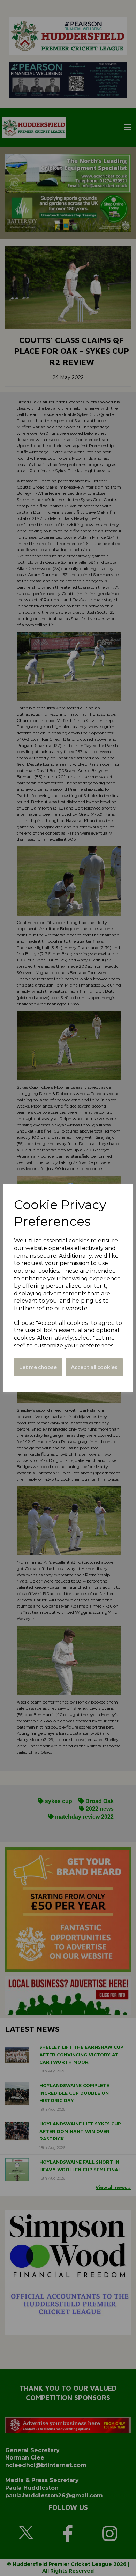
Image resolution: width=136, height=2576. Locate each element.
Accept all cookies (94, 1367)
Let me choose (38, 1367)
